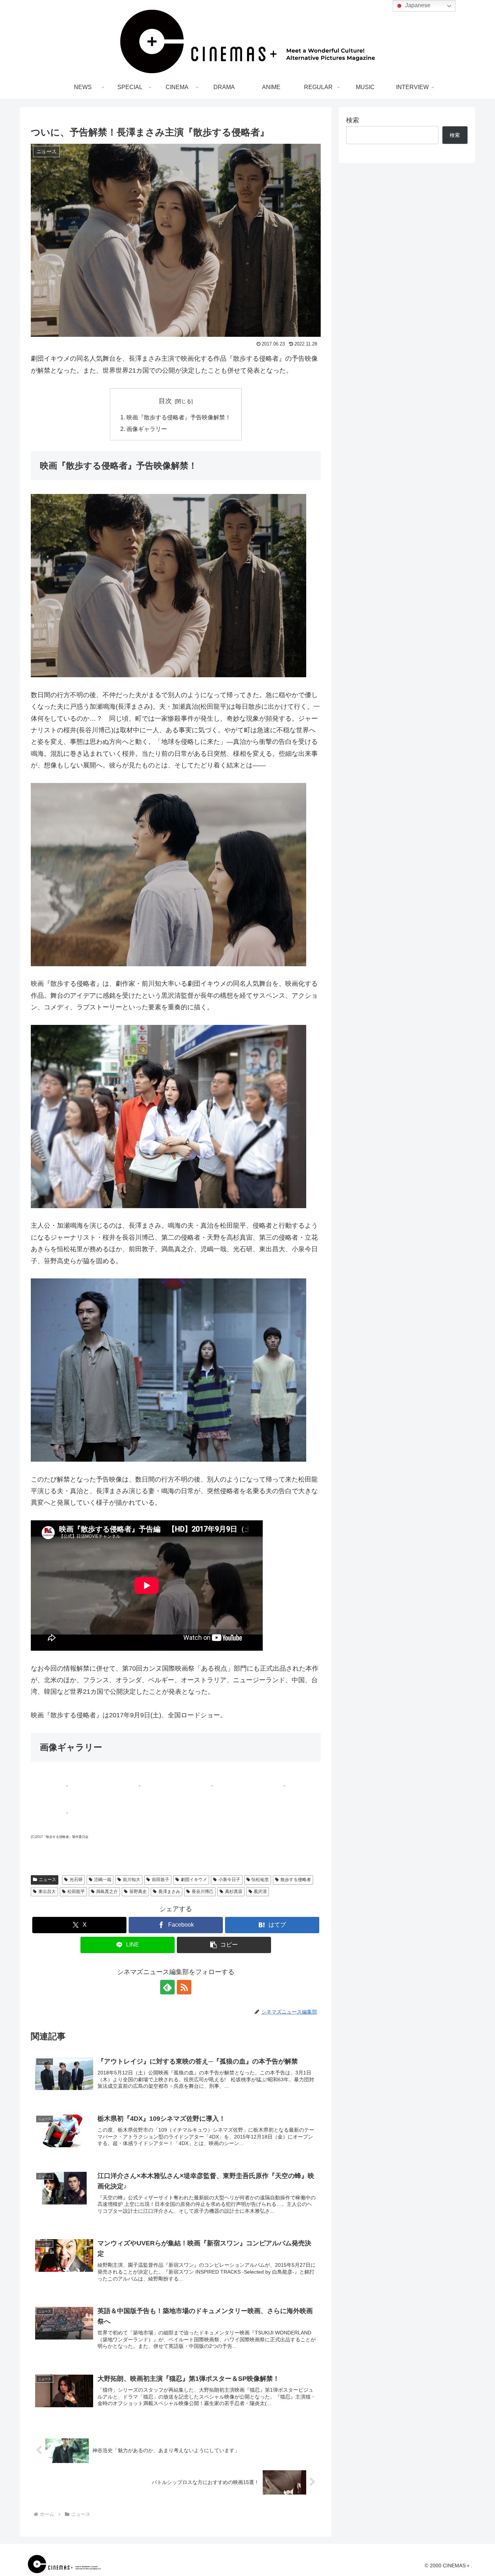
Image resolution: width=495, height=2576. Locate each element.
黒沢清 (260, 1892)
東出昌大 (47, 1892)
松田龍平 (76, 1892)
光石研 (76, 1880)
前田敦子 (161, 1880)
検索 (353, 120)
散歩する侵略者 (296, 1880)
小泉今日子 (229, 1880)
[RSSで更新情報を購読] (184, 1987)
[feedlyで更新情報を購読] (167, 1987)
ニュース (47, 1880)
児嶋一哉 (103, 1880)
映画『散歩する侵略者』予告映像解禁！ (179, 417)
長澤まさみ (169, 1892)
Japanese (417, 5)
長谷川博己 (203, 1892)
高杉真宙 (234, 1892)
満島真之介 (107, 1892)
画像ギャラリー (147, 429)
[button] (224, 1945)
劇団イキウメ (194, 1880)
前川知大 (132, 1880)
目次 (165, 401)
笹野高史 (138, 1892)
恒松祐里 (260, 1880)
